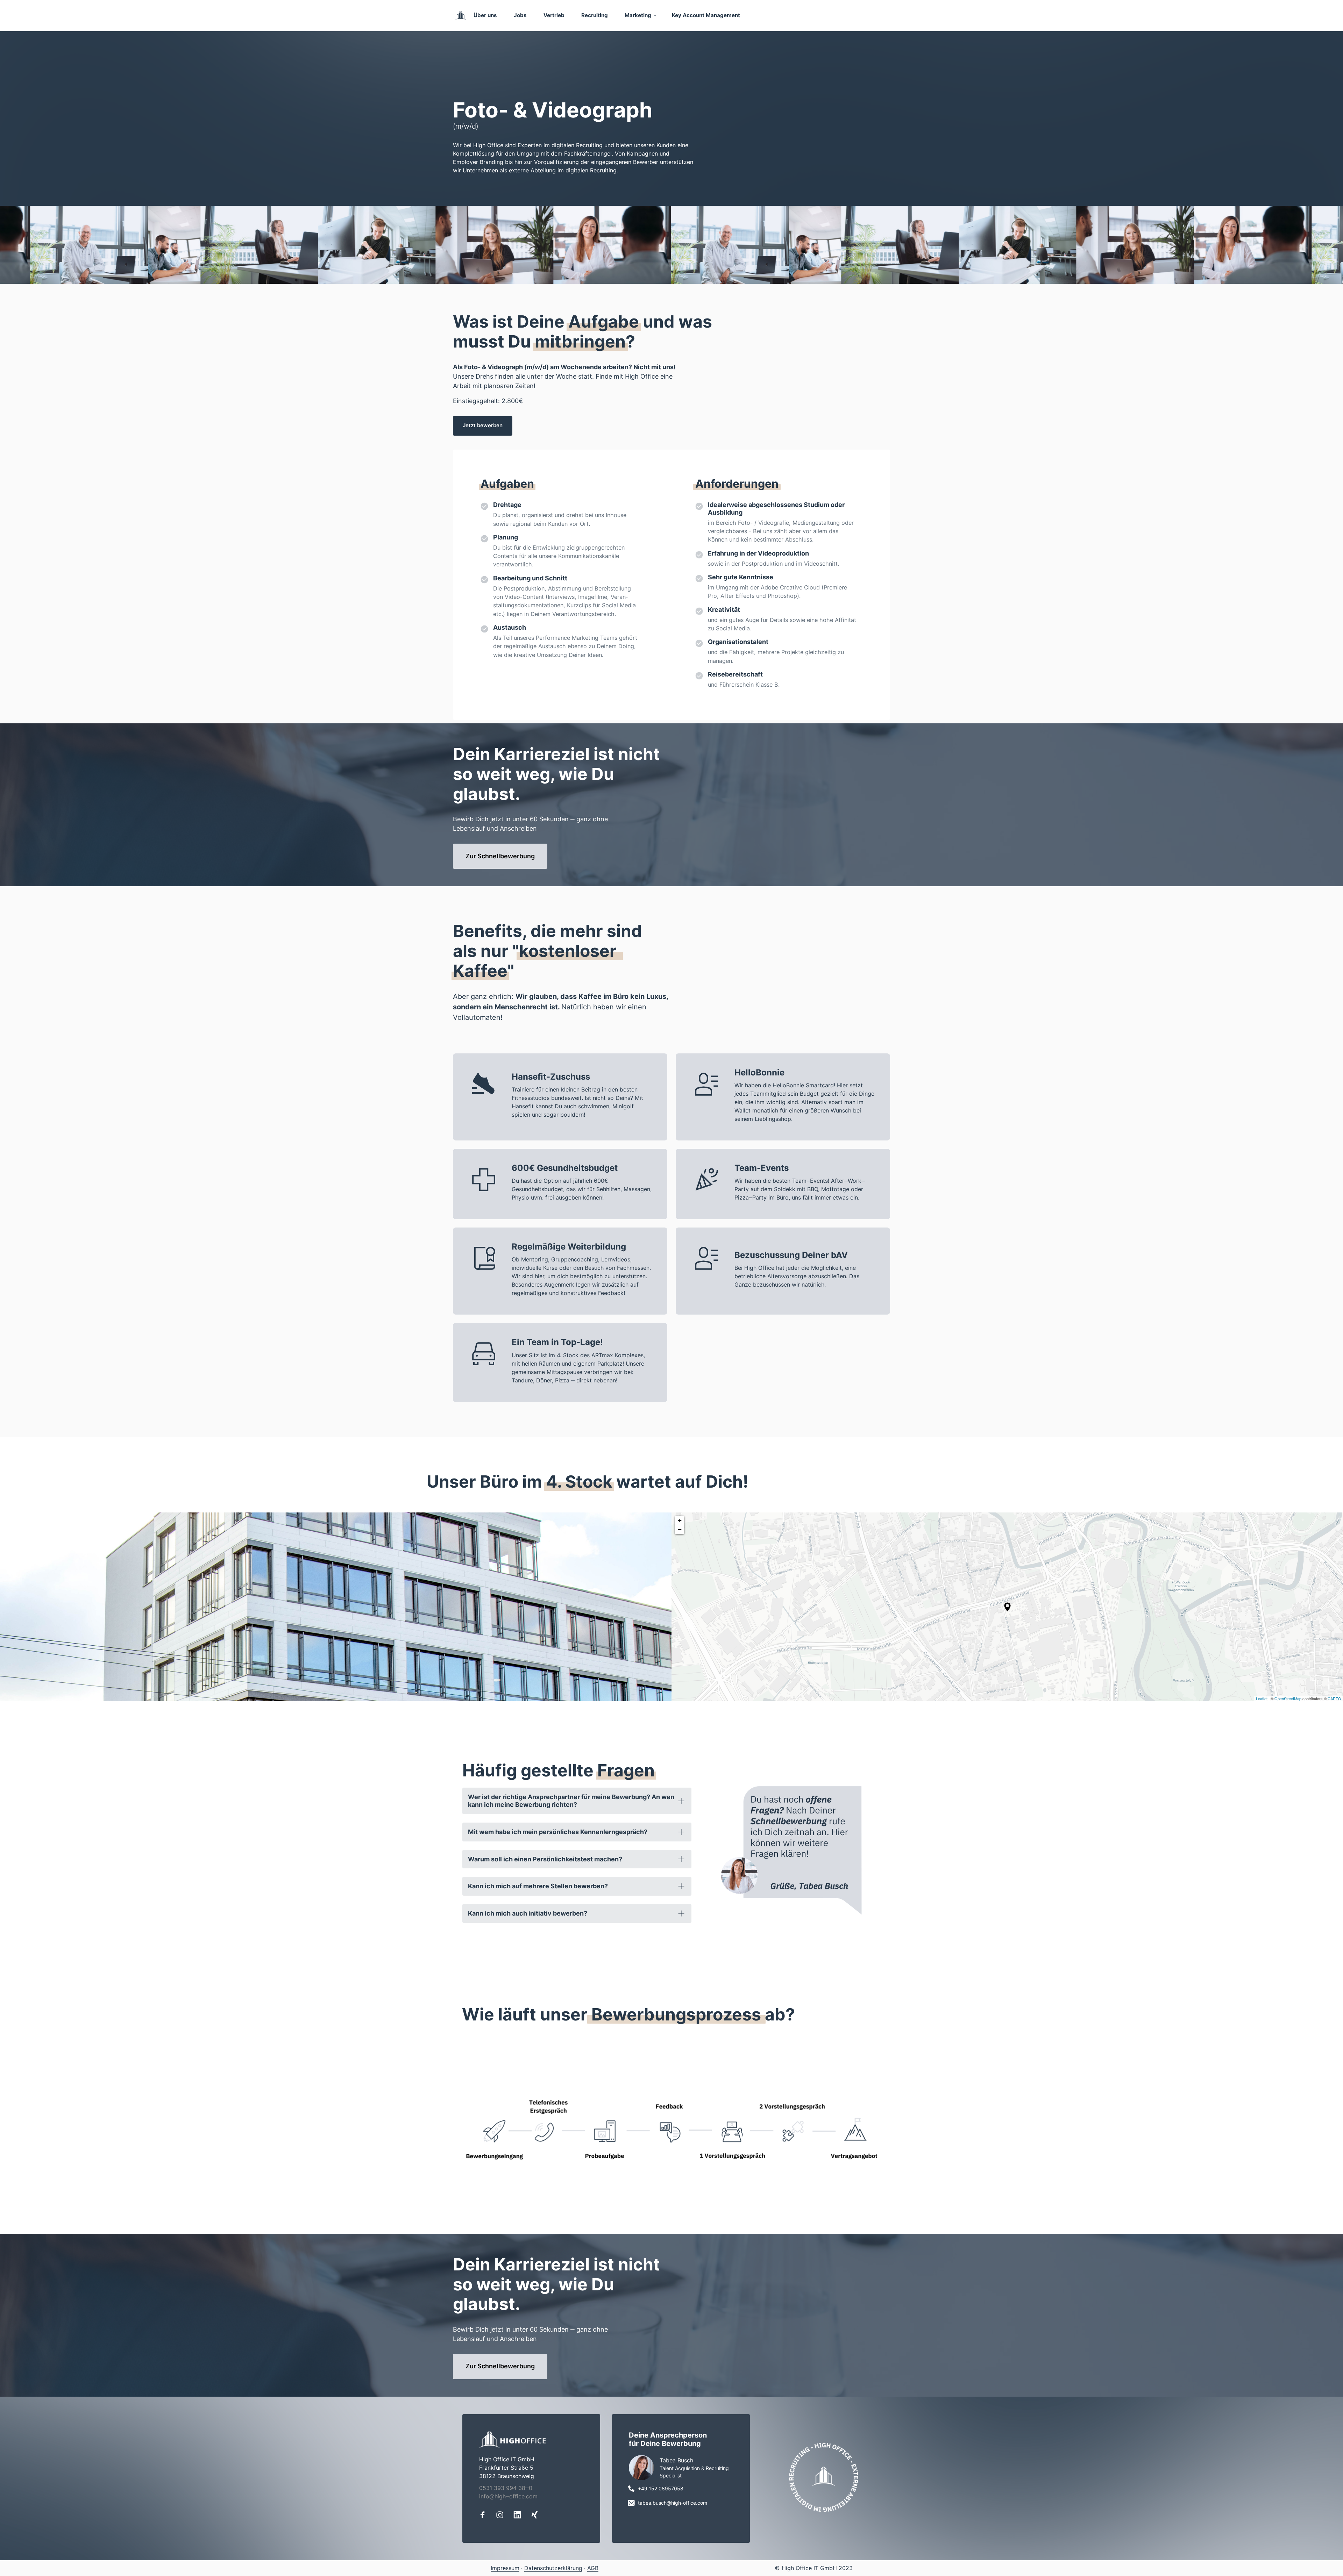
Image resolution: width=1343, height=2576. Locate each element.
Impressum (505, 2568)
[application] (1007, 1607)
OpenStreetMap (1288, 1698)
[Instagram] (502, 2515)
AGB (593, 2568)
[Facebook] (485, 2515)
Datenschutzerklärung (553, 2568)
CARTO (1334, 1698)
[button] (1007, 1607)
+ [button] (680, 1520)
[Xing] (537, 2515)
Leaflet (1262, 1698)
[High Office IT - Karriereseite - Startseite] (460, 15)
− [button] (680, 1529)
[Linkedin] (520, 2515)
